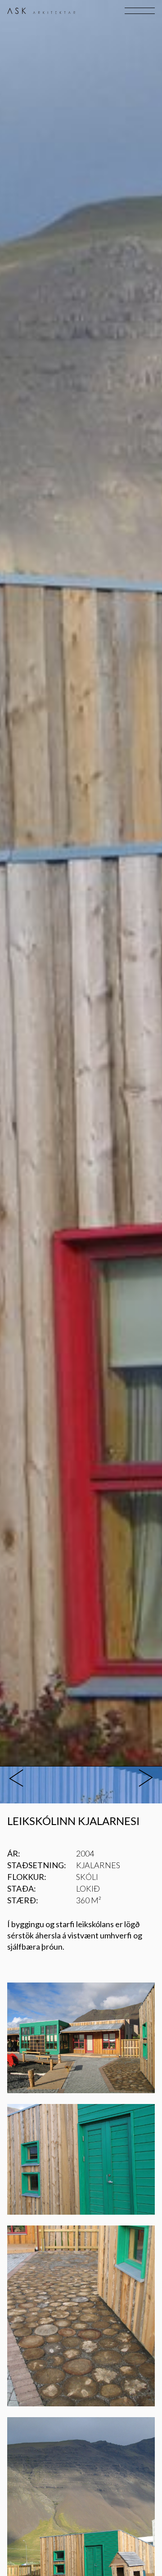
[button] (139, 11)
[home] (41, 11)
